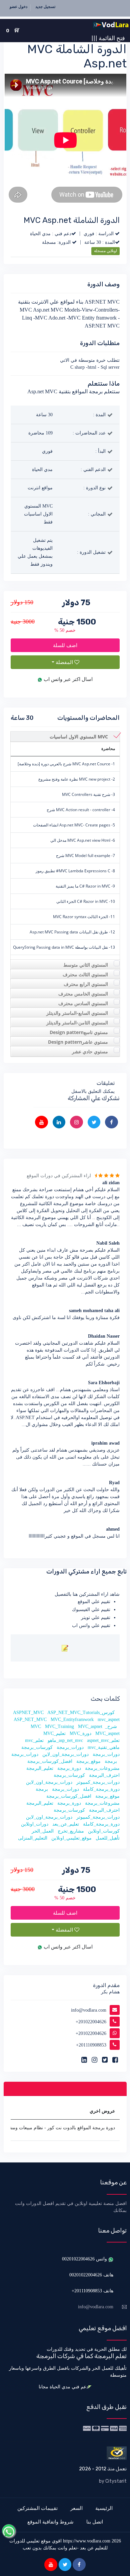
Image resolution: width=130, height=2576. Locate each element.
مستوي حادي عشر (90, 1051)
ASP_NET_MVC (30, 1719)
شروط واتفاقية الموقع (50, 2522)
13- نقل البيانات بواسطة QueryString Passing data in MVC (64, 947)
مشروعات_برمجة (102, 1768)
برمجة (111, 1761)
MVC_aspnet (90, 1726)
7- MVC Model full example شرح (85, 856)
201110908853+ (91, 2045)
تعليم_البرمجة (40, 1768)
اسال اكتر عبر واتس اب (67, 679)
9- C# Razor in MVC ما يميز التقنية (85, 886)
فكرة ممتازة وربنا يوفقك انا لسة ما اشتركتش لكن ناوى (66, 1318)
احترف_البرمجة (104, 1775)
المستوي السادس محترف (83, 1003)
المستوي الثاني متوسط (86, 965)
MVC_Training (59, 1726)
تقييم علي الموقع (94, 1602)
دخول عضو (18, 7)
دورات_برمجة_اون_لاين (65, 1754)
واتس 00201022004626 (85, 2259)
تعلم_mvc (34, 1740)
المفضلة (64, 662)
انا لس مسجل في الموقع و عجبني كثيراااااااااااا (74, 1536)
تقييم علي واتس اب (91, 1625)
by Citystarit (113, 2481)
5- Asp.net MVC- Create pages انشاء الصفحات (74, 825)
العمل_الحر (43, 1831)
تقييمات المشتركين (37, 2508)
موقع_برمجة (88, 1761)
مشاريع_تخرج (71, 1831)
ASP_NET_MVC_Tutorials (73, 1713)
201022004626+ (91, 2022)
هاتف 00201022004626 (91, 2275)
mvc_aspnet (109, 1719)
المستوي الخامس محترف (83, 994)
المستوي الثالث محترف (85, 974)
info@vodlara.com (89, 2010)
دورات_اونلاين (35, 1824)
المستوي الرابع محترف (86, 984)
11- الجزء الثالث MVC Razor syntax (84, 917)
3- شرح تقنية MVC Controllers (88, 794)
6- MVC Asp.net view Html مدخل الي (83, 840)
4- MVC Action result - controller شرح (81, 810)
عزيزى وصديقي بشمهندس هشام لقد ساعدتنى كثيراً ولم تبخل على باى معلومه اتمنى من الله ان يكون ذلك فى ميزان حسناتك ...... (66, 1457)
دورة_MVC (80, 1733)
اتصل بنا (95, 2522)
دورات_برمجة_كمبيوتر (98, 1782)
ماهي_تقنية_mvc (104, 1747)
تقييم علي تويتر (96, 1618)
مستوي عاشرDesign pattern (78, 1042)
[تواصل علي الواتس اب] (9, 2531)
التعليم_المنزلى (33, 1838)
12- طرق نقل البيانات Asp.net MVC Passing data (72, 932)
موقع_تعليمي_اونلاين (71, 1838)
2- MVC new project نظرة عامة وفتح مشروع (77, 779)
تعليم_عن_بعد (66, 1824)
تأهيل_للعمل (108, 1838)
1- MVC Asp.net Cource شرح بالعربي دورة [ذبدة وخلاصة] (66, 764)
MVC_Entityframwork (72, 1719)
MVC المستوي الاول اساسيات (79, 737)
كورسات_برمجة (37, 1747)
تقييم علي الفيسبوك (91, 1610)
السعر (76, 2508)
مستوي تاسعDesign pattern (79, 1032)
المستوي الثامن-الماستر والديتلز (77, 1023)
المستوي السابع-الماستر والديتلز (77, 1013)
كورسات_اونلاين (104, 1831)
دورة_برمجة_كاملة (101, 1789)
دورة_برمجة (69, 1768)
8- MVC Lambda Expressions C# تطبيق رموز (75, 871)
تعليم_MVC (54, 1733)
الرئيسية (104, 2508)
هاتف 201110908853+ (92, 2291)
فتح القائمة (108, 38)
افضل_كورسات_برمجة (50, 1761)
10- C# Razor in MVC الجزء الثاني (86, 901)
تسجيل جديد (45, 7)
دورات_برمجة (70, 1747)
